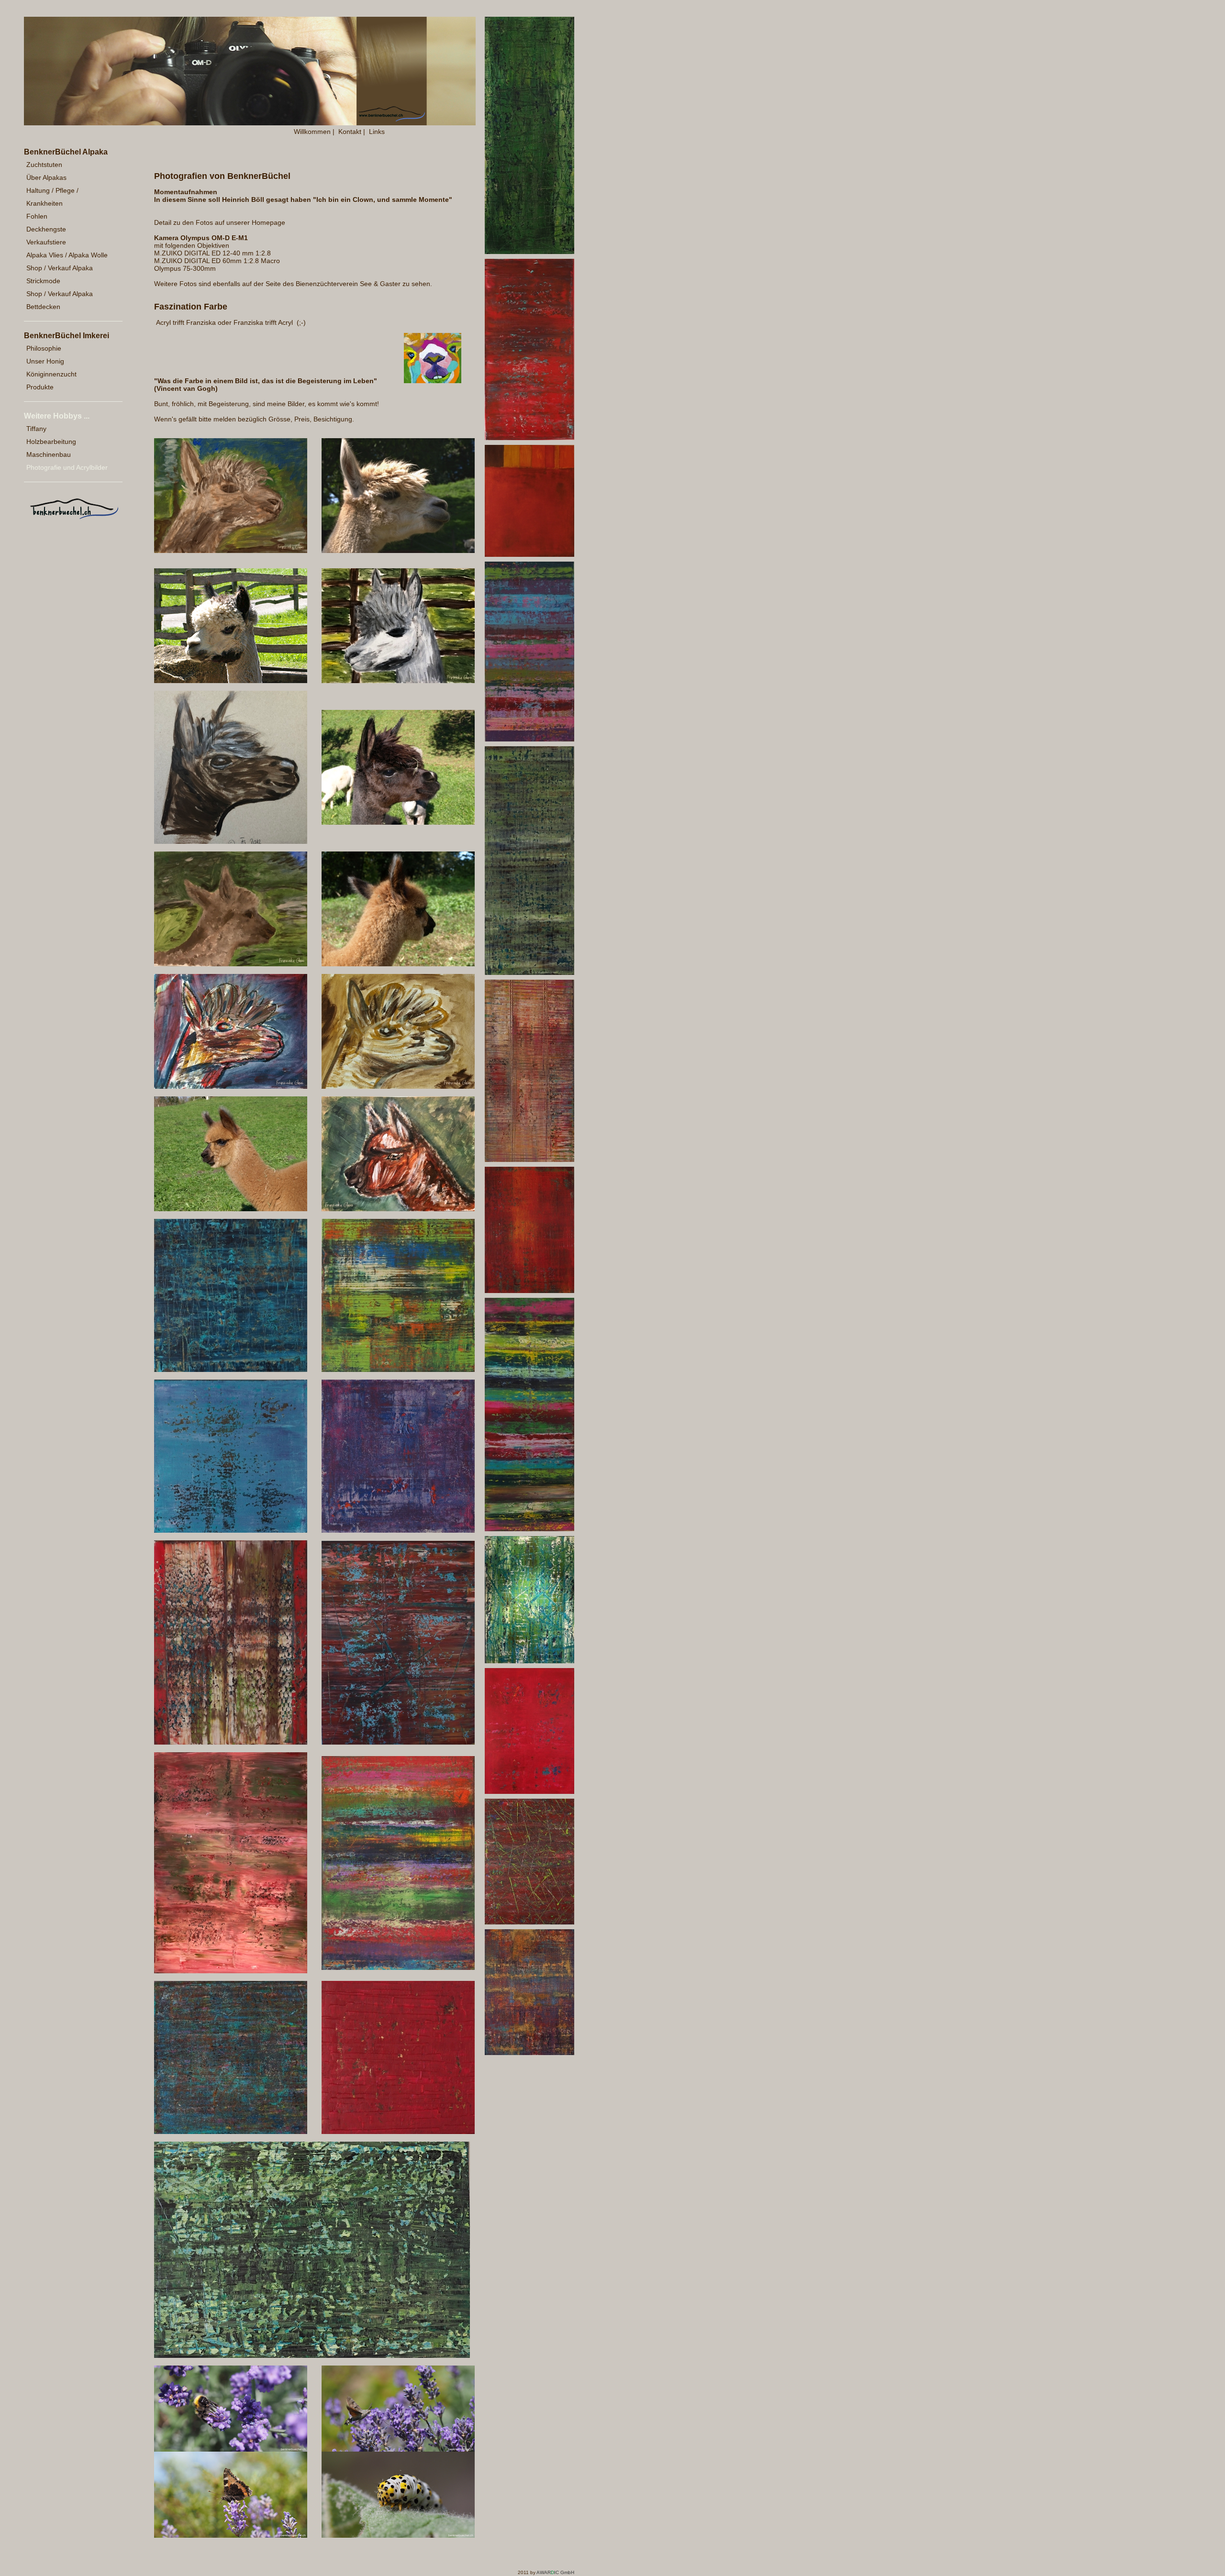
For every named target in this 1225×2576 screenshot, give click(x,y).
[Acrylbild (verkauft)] (231, 1971)
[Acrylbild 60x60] (231, 1370)
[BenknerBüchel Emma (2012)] (398, 964)
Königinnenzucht (51, 374)
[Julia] (398, 822)
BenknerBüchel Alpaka (66, 152)
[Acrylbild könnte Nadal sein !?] (398, 681)
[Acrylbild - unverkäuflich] (529, 554)
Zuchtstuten (44, 165)
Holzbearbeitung (51, 442)
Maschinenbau (49, 454)
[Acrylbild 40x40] (231, 1530)
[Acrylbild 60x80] (312, 2355)
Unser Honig (45, 361)
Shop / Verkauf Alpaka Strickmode (60, 274)
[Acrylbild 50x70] (398, 1968)
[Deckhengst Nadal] (231, 681)
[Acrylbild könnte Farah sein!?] (231, 551)
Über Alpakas (46, 177)
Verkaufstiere (46, 242)
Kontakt (350, 132)
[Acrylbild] (231, 1086)
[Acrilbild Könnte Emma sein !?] (231, 964)
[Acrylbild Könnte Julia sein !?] (231, 841)
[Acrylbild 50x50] (398, 1370)
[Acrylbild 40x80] (529, 739)
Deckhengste (46, 229)
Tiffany (36, 429)
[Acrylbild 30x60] (529, 438)
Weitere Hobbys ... (57, 416)
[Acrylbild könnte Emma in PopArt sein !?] (398, 1209)
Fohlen (37, 216)
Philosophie (44, 348)
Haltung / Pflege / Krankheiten (52, 197)
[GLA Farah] (398, 551)
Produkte (40, 387)
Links (377, 132)
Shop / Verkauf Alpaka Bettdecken (60, 300)
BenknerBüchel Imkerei (67, 336)
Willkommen (312, 132)
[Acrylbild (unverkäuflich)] (231, 1742)
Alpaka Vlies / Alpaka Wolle (67, 255)
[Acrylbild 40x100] (529, 252)
